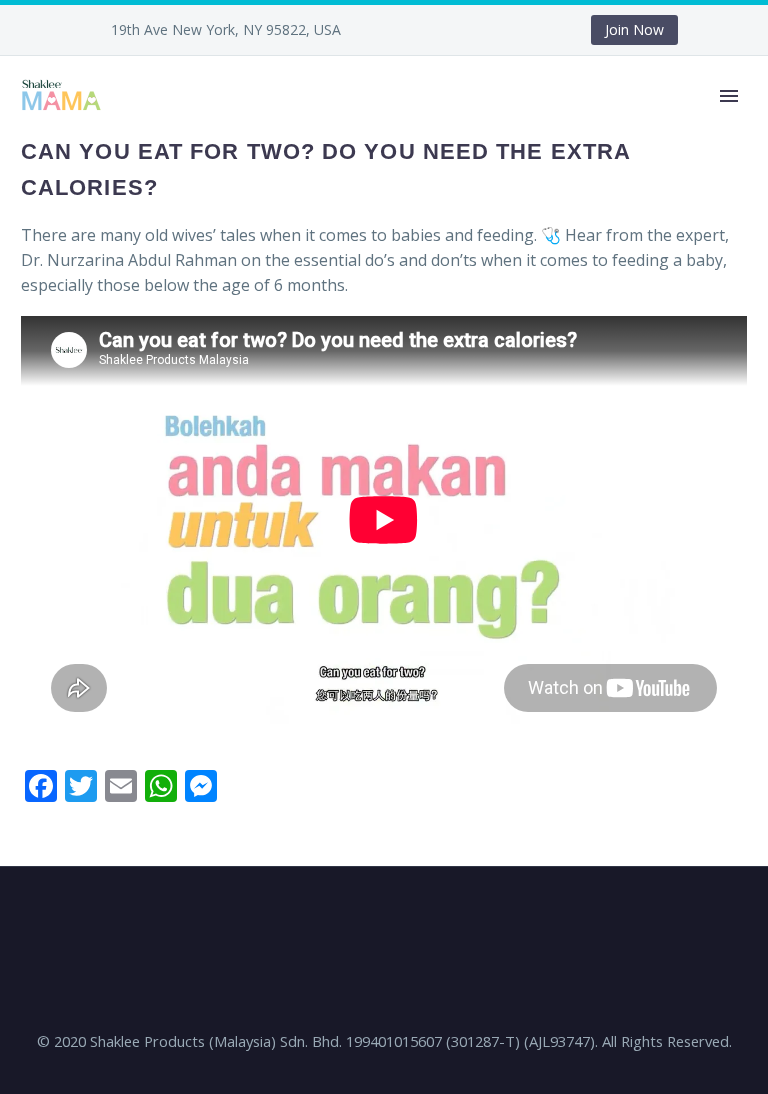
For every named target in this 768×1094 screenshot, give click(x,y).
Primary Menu (729, 96)
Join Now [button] (634, 29)
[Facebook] (421, 30)
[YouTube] (511, 30)
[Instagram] (481, 30)
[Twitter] (451, 30)
